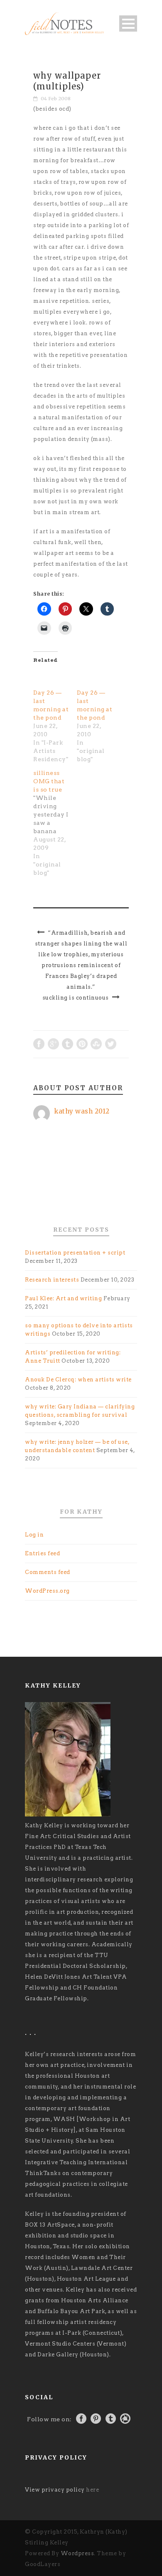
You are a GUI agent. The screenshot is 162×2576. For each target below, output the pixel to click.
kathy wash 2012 (82, 1111)
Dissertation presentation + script (75, 1253)
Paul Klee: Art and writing (63, 1298)
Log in (34, 1535)
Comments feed (48, 1572)
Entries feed (42, 1553)
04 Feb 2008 (56, 99)
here (92, 2490)
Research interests (52, 1280)
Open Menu (128, 24)
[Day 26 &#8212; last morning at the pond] (51, 678)
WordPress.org (47, 1591)
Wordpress (77, 2553)
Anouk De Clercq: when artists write (78, 1380)
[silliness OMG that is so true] (55, 823)
